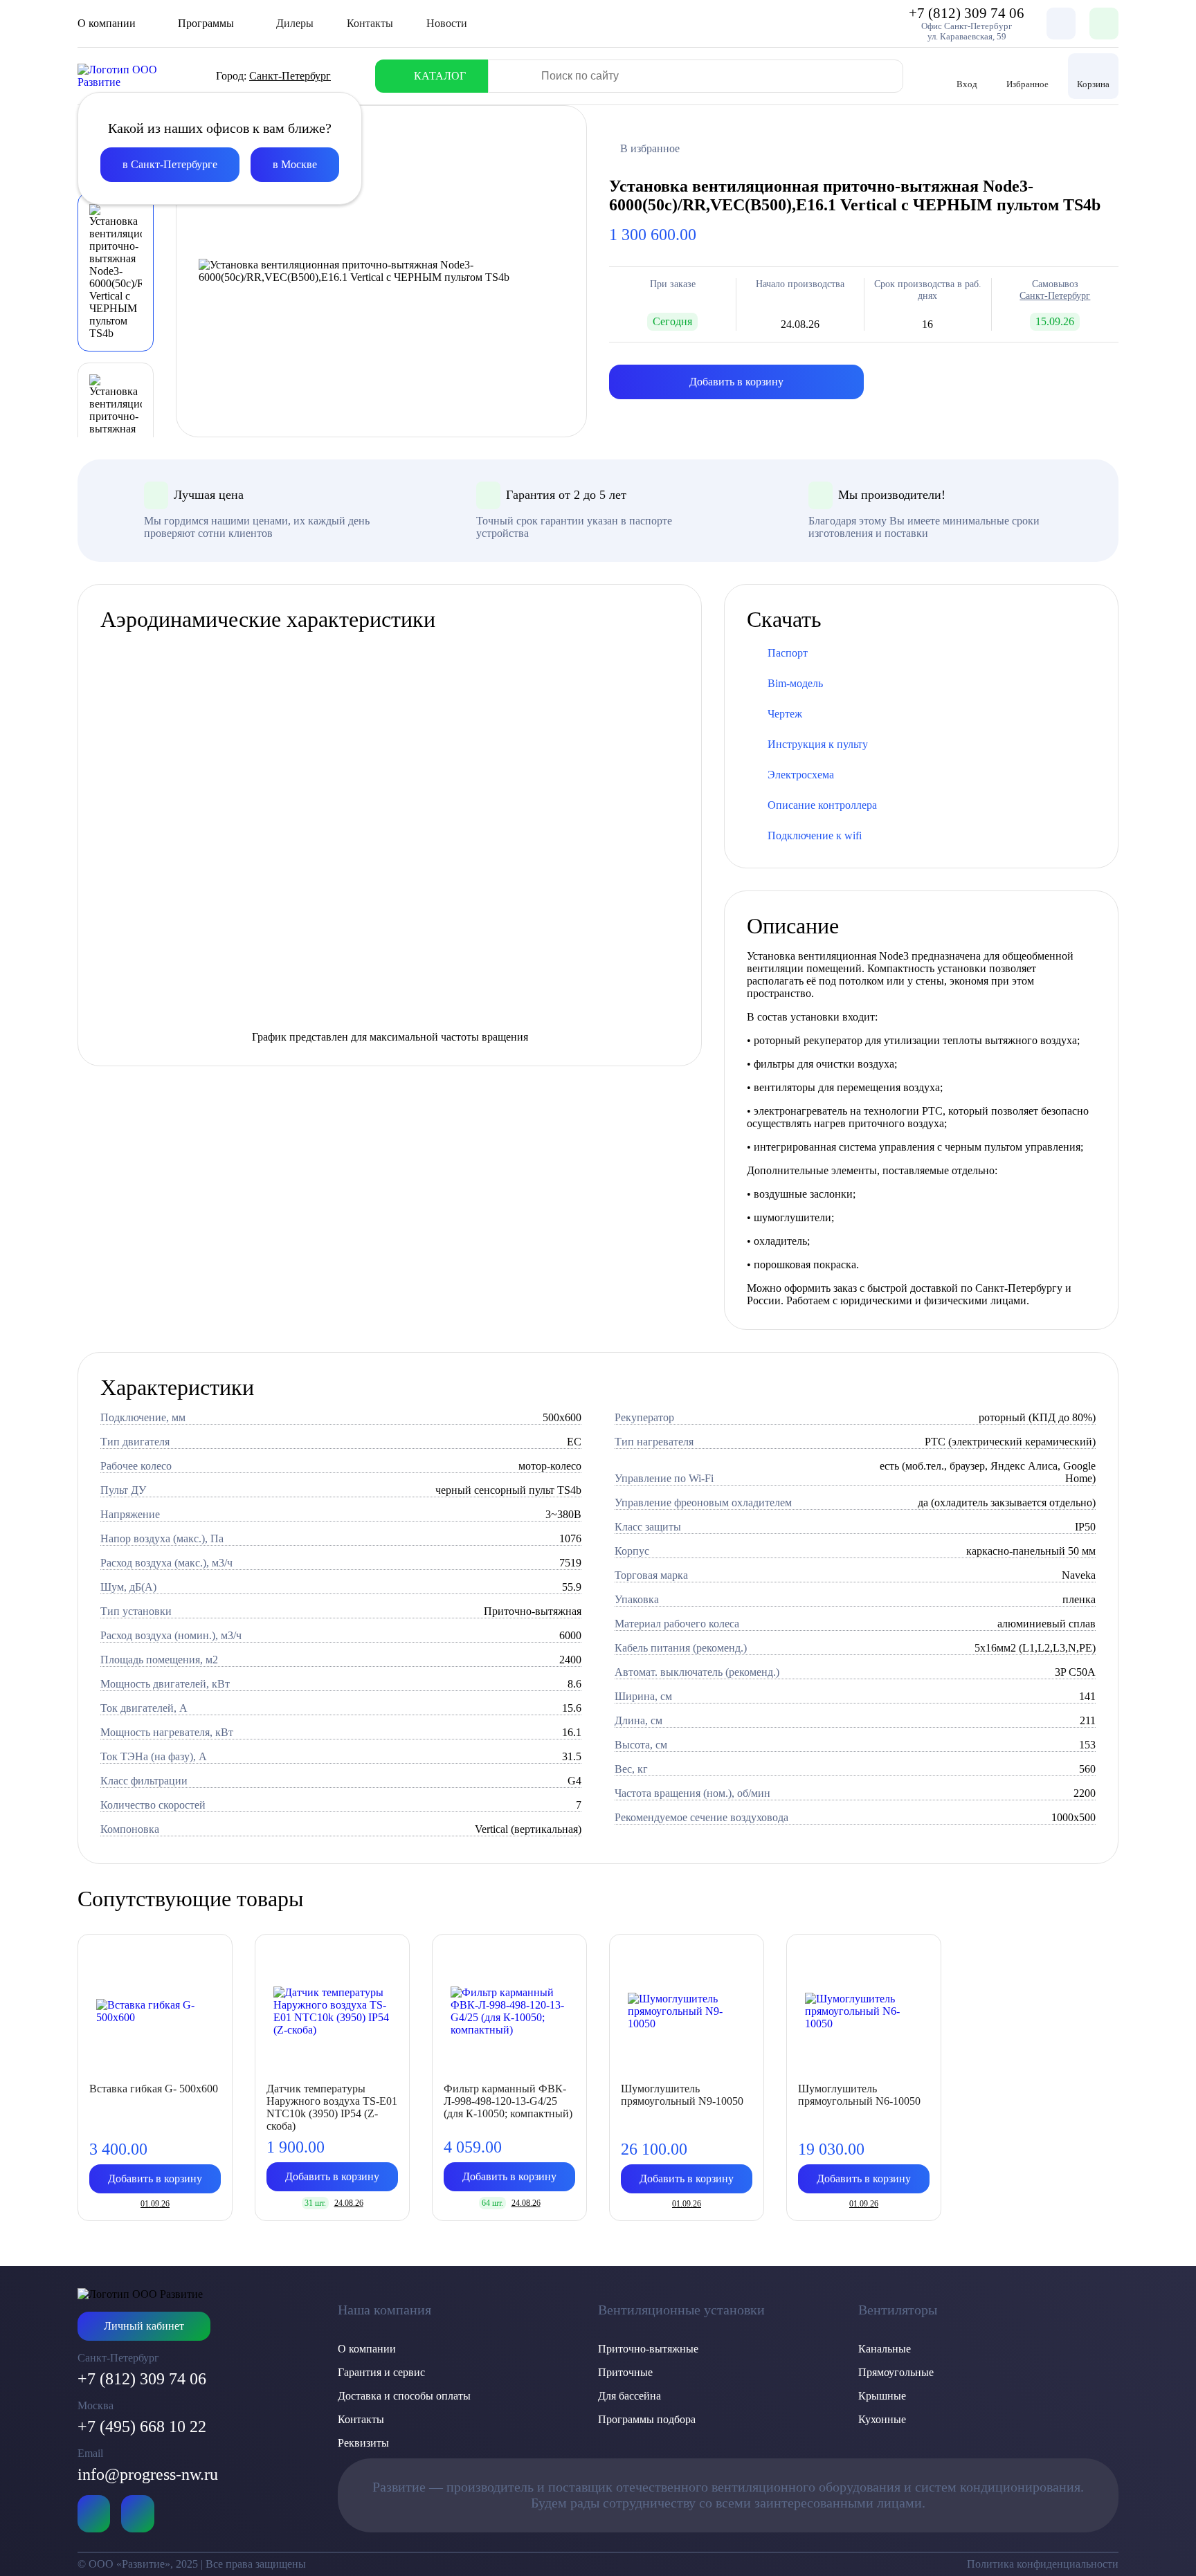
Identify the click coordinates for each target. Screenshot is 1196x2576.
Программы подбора (647, 2419)
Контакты (370, 23)
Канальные (885, 2349)
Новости (447, 23)
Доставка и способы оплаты (404, 2396)
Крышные (882, 2396)
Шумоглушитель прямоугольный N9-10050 (682, 2095)
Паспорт (788, 653)
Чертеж (785, 714)
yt (94, 2514)
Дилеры (295, 23)
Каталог (440, 76)
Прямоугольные (896, 2372)
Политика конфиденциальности (1043, 2564)
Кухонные (882, 2419)
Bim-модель (795, 683)
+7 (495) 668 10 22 (142, 2427)
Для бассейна (629, 2396)
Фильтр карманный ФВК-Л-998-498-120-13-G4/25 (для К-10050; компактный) (508, 2101)
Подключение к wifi (815, 835)
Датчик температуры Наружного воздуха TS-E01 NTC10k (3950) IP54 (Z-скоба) (332, 2107)
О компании (367, 2349)
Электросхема (801, 775)
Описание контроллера (822, 805)
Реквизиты (363, 2443)
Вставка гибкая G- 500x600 (154, 2089)
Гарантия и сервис (381, 2372)
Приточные (625, 2372)
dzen (137, 2514)
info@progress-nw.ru (148, 2474)
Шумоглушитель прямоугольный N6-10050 (859, 2095)
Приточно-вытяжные (648, 2349)
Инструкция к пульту (818, 744)
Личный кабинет (144, 2326)
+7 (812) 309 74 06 (142, 2379)
